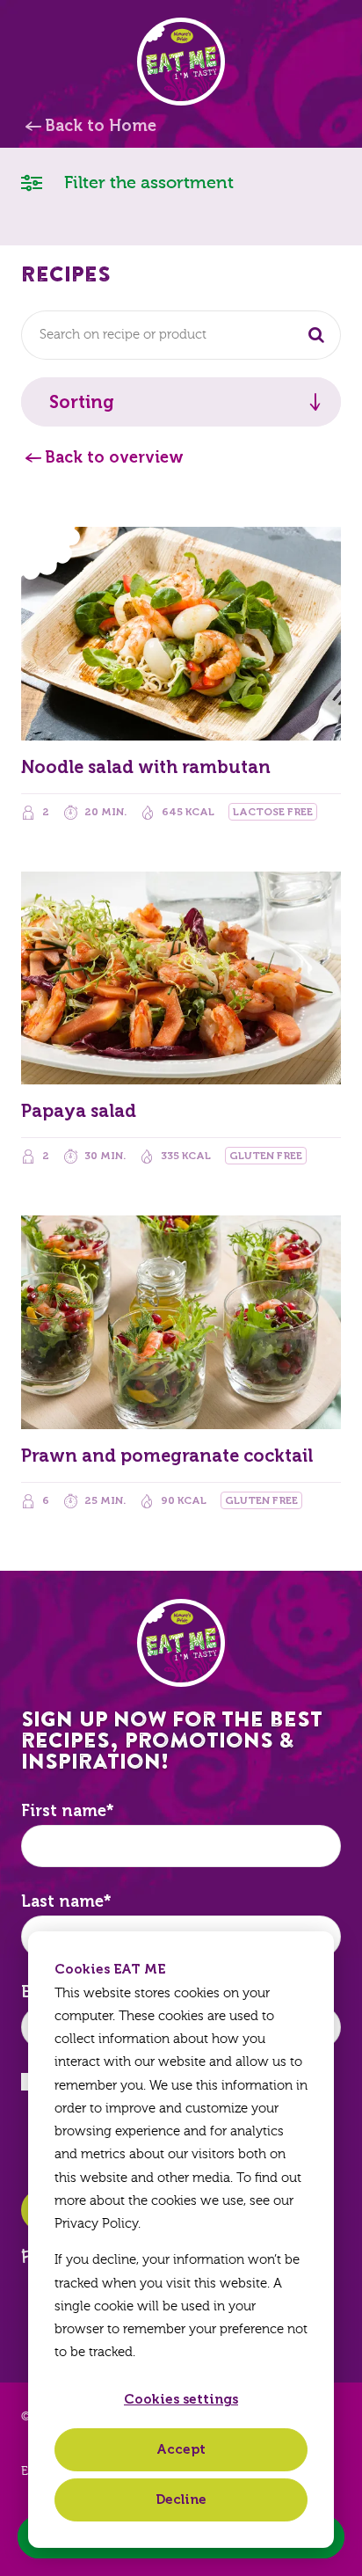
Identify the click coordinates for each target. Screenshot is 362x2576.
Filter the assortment (147, 182)
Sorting (82, 402)
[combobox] (181, 335)
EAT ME (181, 62)
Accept (181, 2449)
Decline (181, 2499)
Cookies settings (181, 2399)
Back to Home (101, 126)
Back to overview (114, 457)
